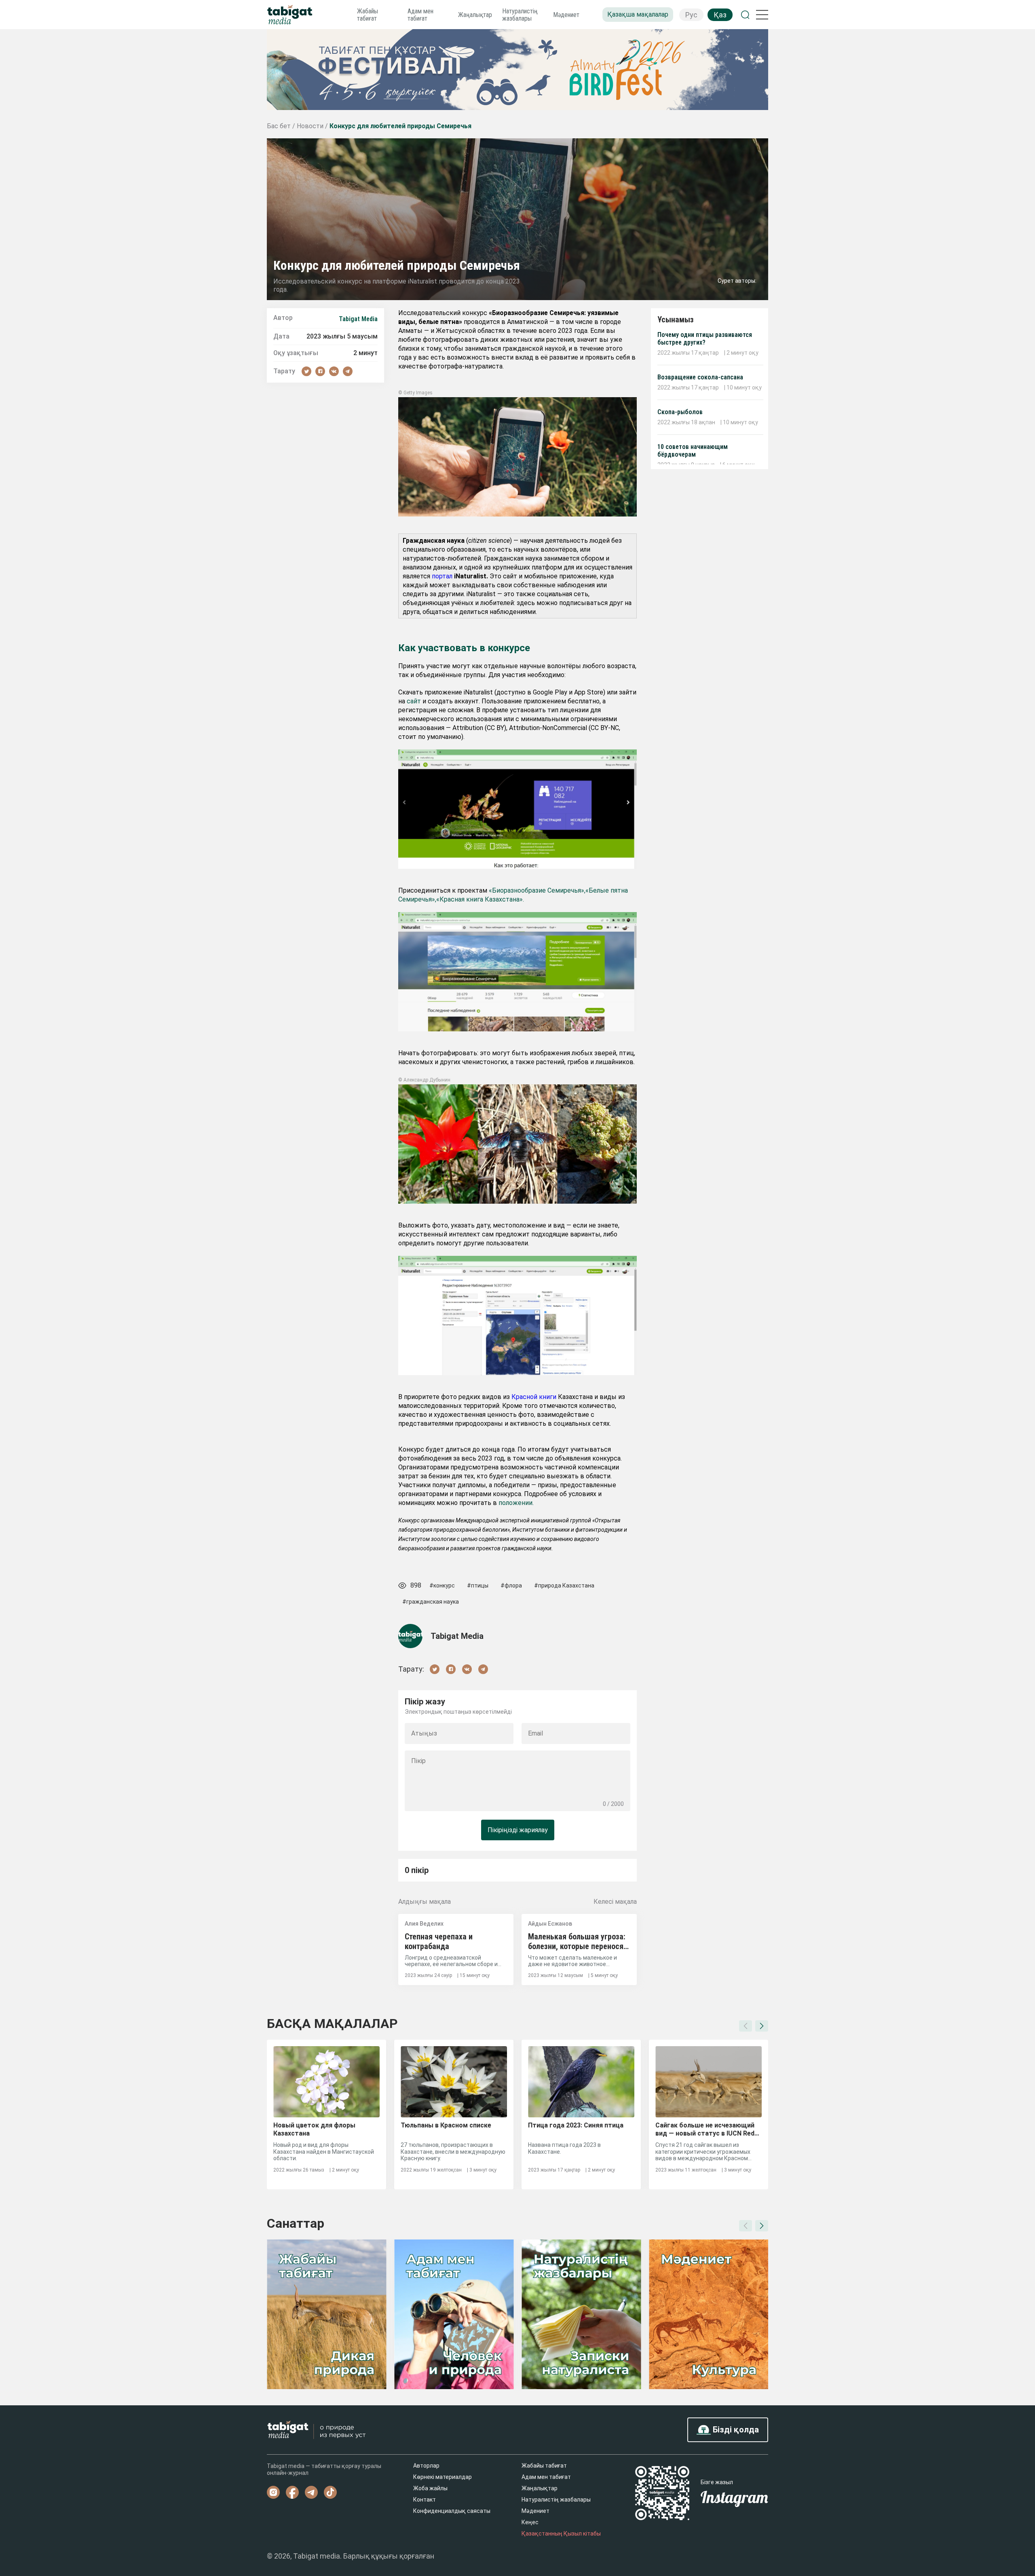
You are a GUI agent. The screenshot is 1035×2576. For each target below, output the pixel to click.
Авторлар (426, 2466)
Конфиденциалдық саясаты (452, 2511)
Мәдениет (566, 15)
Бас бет (280, 126)
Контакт (425, 2500)
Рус (691, 15)
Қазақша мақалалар (638, 14)
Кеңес (530, 2522)
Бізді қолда (735, 2430)
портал (442, 576)
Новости (311, 126)
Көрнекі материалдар (443, 2477)
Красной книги (534, 1397)
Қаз (720, 15)
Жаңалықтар (475, 15)
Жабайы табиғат (368, 15)
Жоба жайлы (430, 2488)
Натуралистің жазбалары (520, 15)
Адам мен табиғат (420, 15)
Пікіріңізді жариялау (518, 1830)
